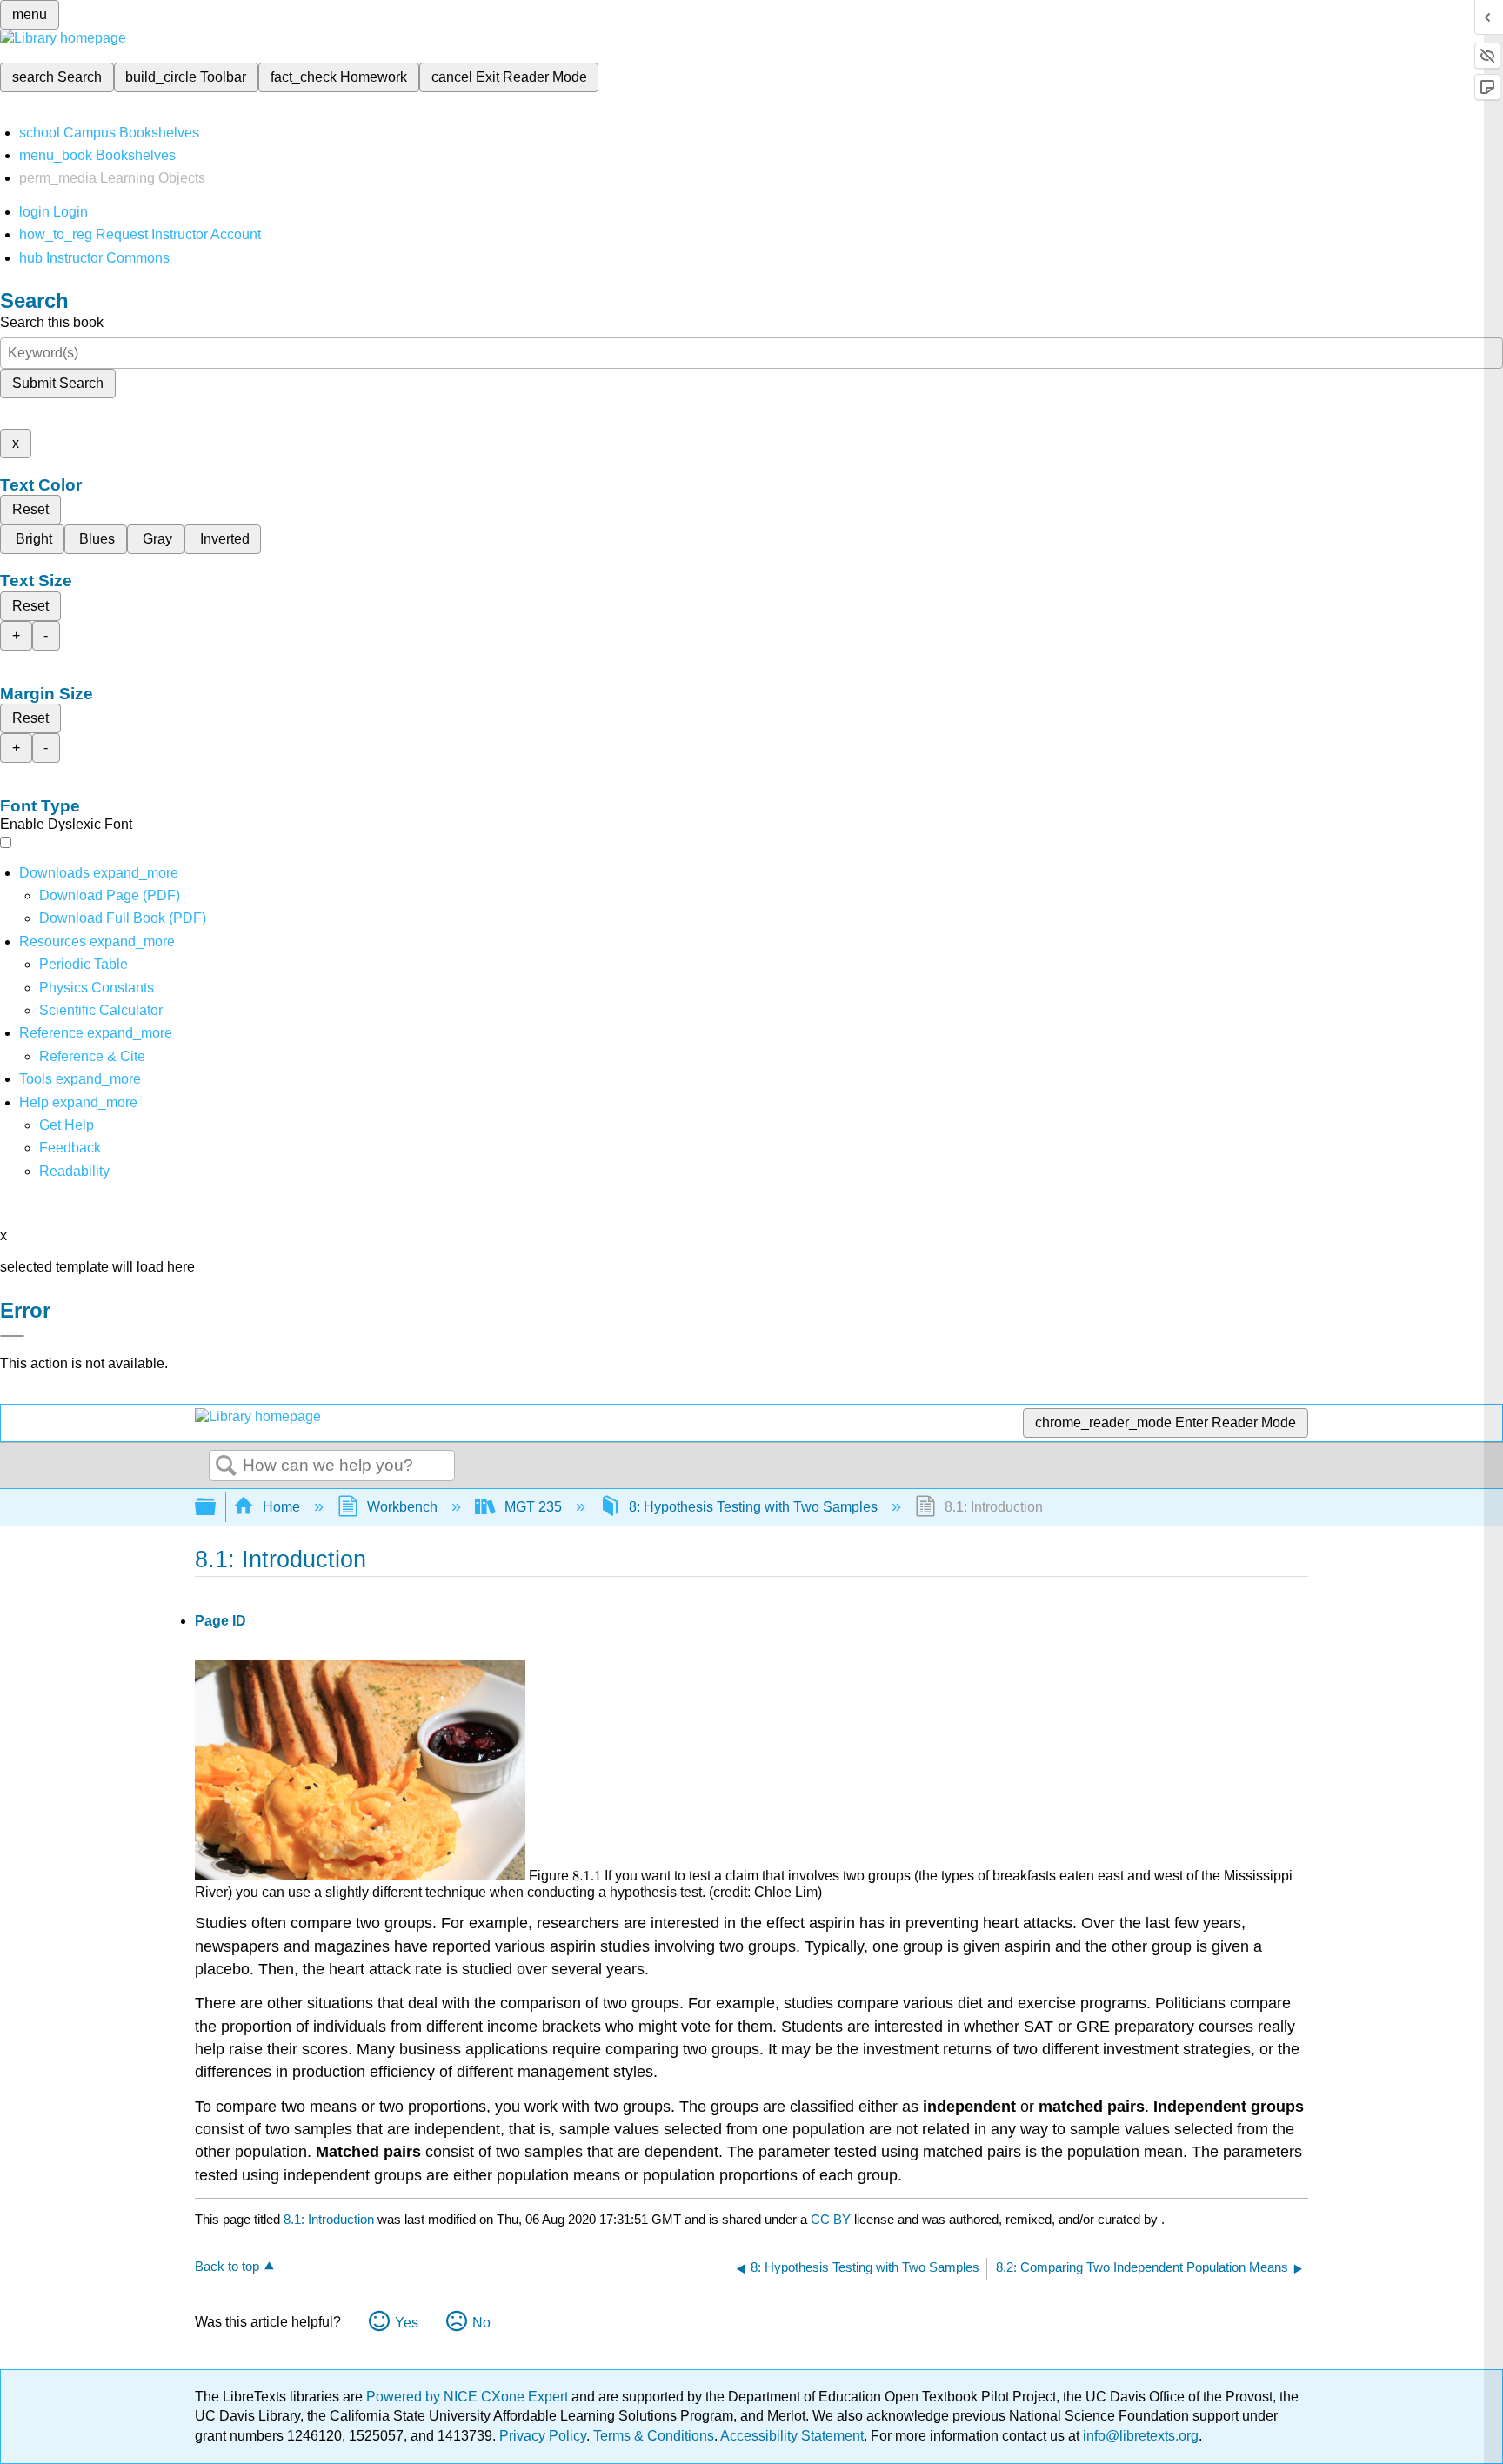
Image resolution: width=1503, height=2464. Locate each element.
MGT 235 (533, 1507)
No (481, 2323)
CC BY (832, 2219)
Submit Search (58, 383)
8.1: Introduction (329, 2219)
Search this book (52, 322)
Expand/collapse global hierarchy (217, 1508)
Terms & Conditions (654, 2436)
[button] (70, 1148)
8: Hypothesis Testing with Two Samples (753, 1507)
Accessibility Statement (792, 2436)
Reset (30, 509)
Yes (407, 2323)
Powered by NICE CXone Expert (469, 2397)
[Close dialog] (12, 1336)
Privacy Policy (543, 2436)
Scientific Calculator (101, 1010)
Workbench (402, 1507)
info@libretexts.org (1139, 2436)
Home (281, 1507)
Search (226, 1466)
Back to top (227, 2266)
